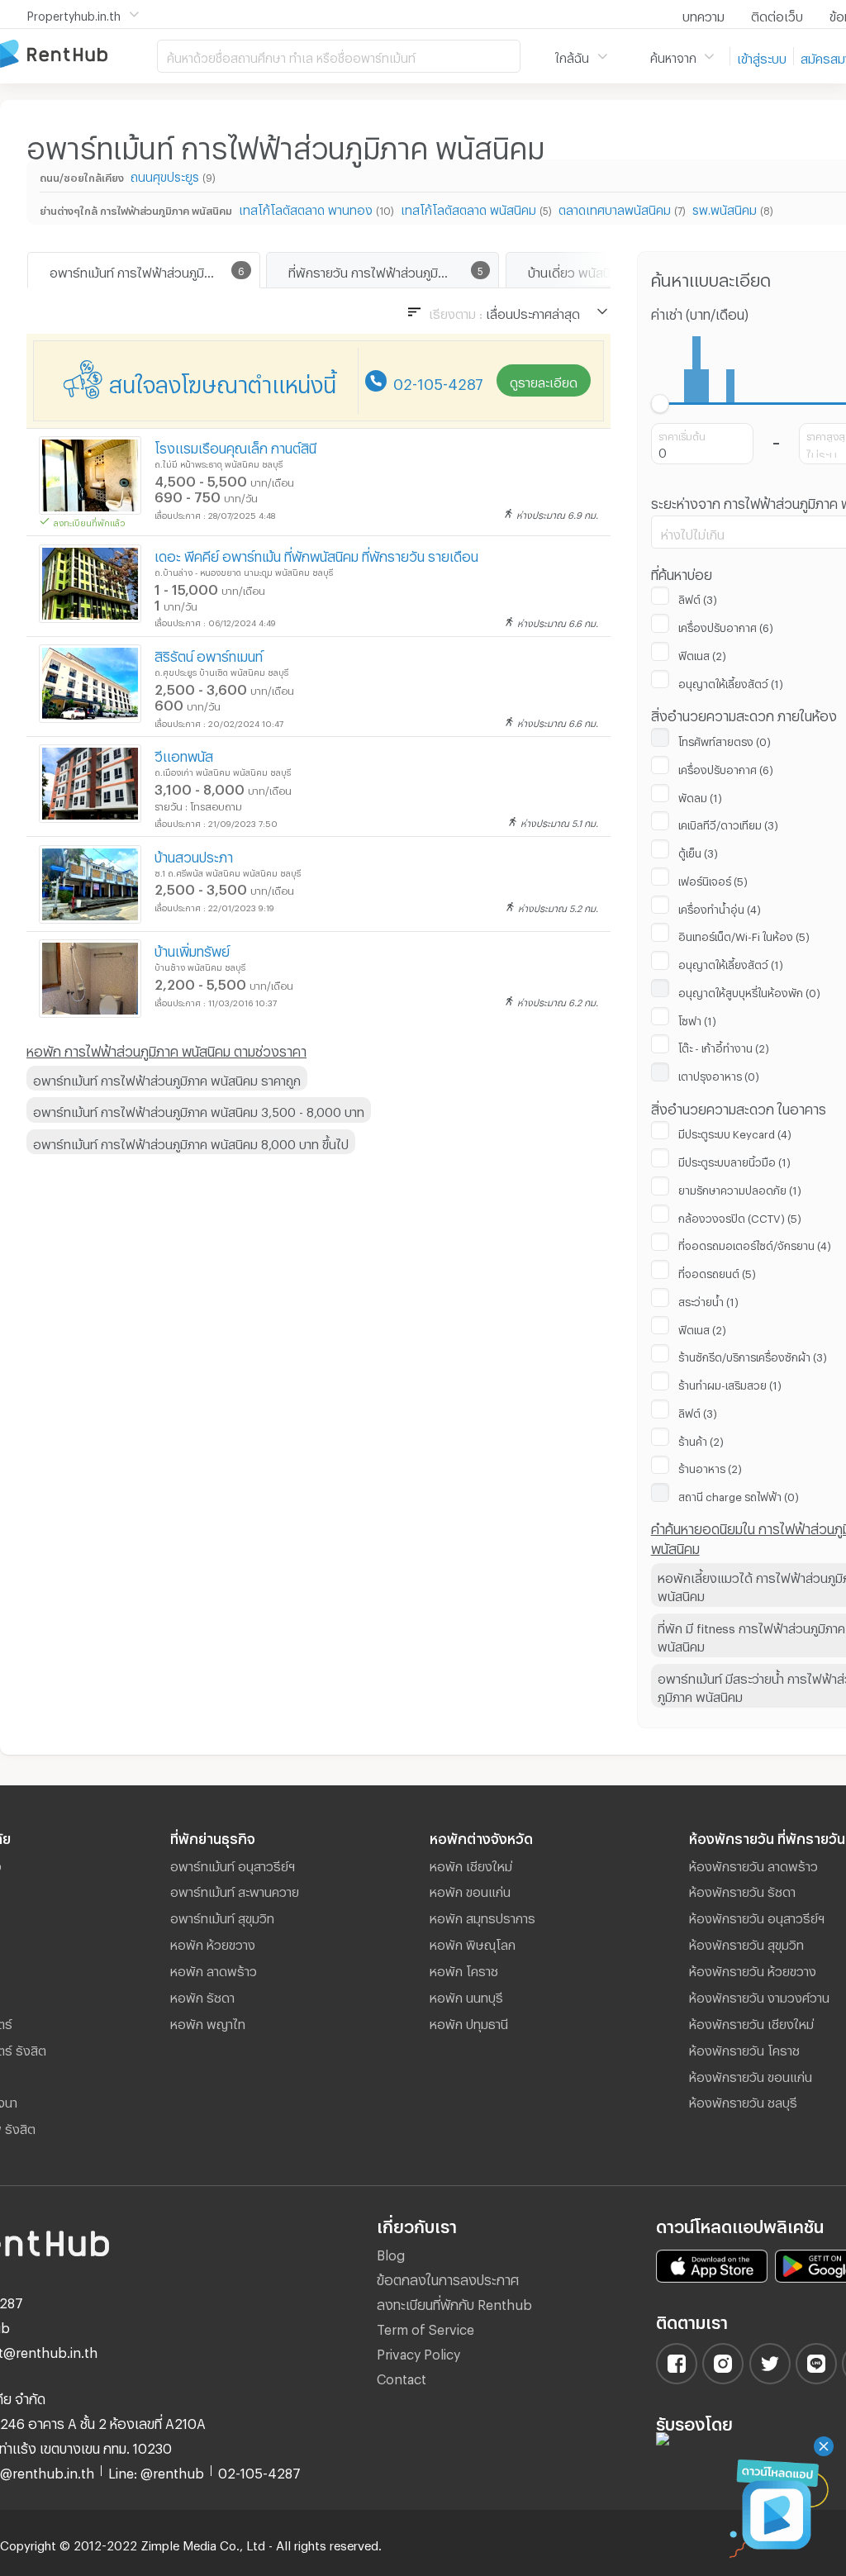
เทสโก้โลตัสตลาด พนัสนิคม (468, 208)
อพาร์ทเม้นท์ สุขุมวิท (222, 1916)
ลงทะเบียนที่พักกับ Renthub (454, 2302)
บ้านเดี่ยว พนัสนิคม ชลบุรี (593, 270)
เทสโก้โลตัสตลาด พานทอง (306, 208)
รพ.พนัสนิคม (725, 208)
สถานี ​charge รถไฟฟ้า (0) (739, 1495)
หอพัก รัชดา (202, 1995)
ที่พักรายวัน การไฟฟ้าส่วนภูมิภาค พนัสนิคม (393, 270)
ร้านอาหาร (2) (710, 1466)
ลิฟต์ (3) (698, 597)
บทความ (703, 14)
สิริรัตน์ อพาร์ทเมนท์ (209, 654)
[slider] (661, 404)
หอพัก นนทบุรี (466, 1995)
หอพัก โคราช (464, 1969)
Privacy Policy (418, 2352)
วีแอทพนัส (184, 754)
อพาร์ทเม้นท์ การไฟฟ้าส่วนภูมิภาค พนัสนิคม (154, 270)
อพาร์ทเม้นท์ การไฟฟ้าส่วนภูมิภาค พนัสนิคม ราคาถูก (167, 1078)
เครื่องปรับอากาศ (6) (726, 625)
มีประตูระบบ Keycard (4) (735, 1132)
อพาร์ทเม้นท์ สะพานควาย (235, 1889)
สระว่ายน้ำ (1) (708, 1300)
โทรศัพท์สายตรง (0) (725, 739)
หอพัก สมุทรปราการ (482, 1916)
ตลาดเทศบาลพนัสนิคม (615, 208)
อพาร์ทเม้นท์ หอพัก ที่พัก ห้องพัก (78, 55)
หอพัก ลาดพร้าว (214, 1969)
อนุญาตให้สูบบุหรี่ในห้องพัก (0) (749, 991)
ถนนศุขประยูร (165, 175)
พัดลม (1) (700, 796)
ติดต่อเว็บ (777, 14)
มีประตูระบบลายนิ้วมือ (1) (734, 1160)
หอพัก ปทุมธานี (469, 2022)
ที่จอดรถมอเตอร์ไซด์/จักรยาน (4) (755, 1243)
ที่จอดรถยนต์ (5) (717, 1271)
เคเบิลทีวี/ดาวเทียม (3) (728, 823)
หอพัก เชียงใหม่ (471, 1864)
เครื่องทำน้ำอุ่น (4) (720, 907)
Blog (391, 2253)
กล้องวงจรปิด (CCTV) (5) (740, 1216)
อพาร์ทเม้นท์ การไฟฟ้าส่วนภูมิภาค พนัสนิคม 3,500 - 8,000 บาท (199, 1110)
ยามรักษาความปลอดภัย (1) (740, 1188)
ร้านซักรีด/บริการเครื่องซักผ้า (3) (753, 1355)
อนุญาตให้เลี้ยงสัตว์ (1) (731, 682)
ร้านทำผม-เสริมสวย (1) (730, 1383)
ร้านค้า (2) (701, 1439)
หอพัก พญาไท (208, 2022)
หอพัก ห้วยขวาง (213, 1942)
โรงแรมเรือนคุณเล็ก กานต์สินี (235, 446)
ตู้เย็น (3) (698, 851)
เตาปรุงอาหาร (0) (719, 1074)
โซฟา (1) (697, 1019)
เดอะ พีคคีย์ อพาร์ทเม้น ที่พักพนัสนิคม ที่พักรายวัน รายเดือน (316, 554)
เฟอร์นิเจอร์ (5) (713, 879)
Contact (402, 2376)
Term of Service (425, 2327)
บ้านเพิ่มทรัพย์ (192, 949)
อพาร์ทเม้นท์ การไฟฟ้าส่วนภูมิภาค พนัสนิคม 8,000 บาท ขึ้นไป (191, 1142)
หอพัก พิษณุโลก (473, 1942)
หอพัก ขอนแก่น (470, 1889)
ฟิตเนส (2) (702, 654)
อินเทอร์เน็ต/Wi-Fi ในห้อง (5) (744, 934)
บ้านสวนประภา (194, 855)
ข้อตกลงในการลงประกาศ (448, 2277)
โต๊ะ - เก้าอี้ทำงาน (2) (724, 1046)
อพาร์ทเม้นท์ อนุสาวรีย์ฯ (233, 1864)
